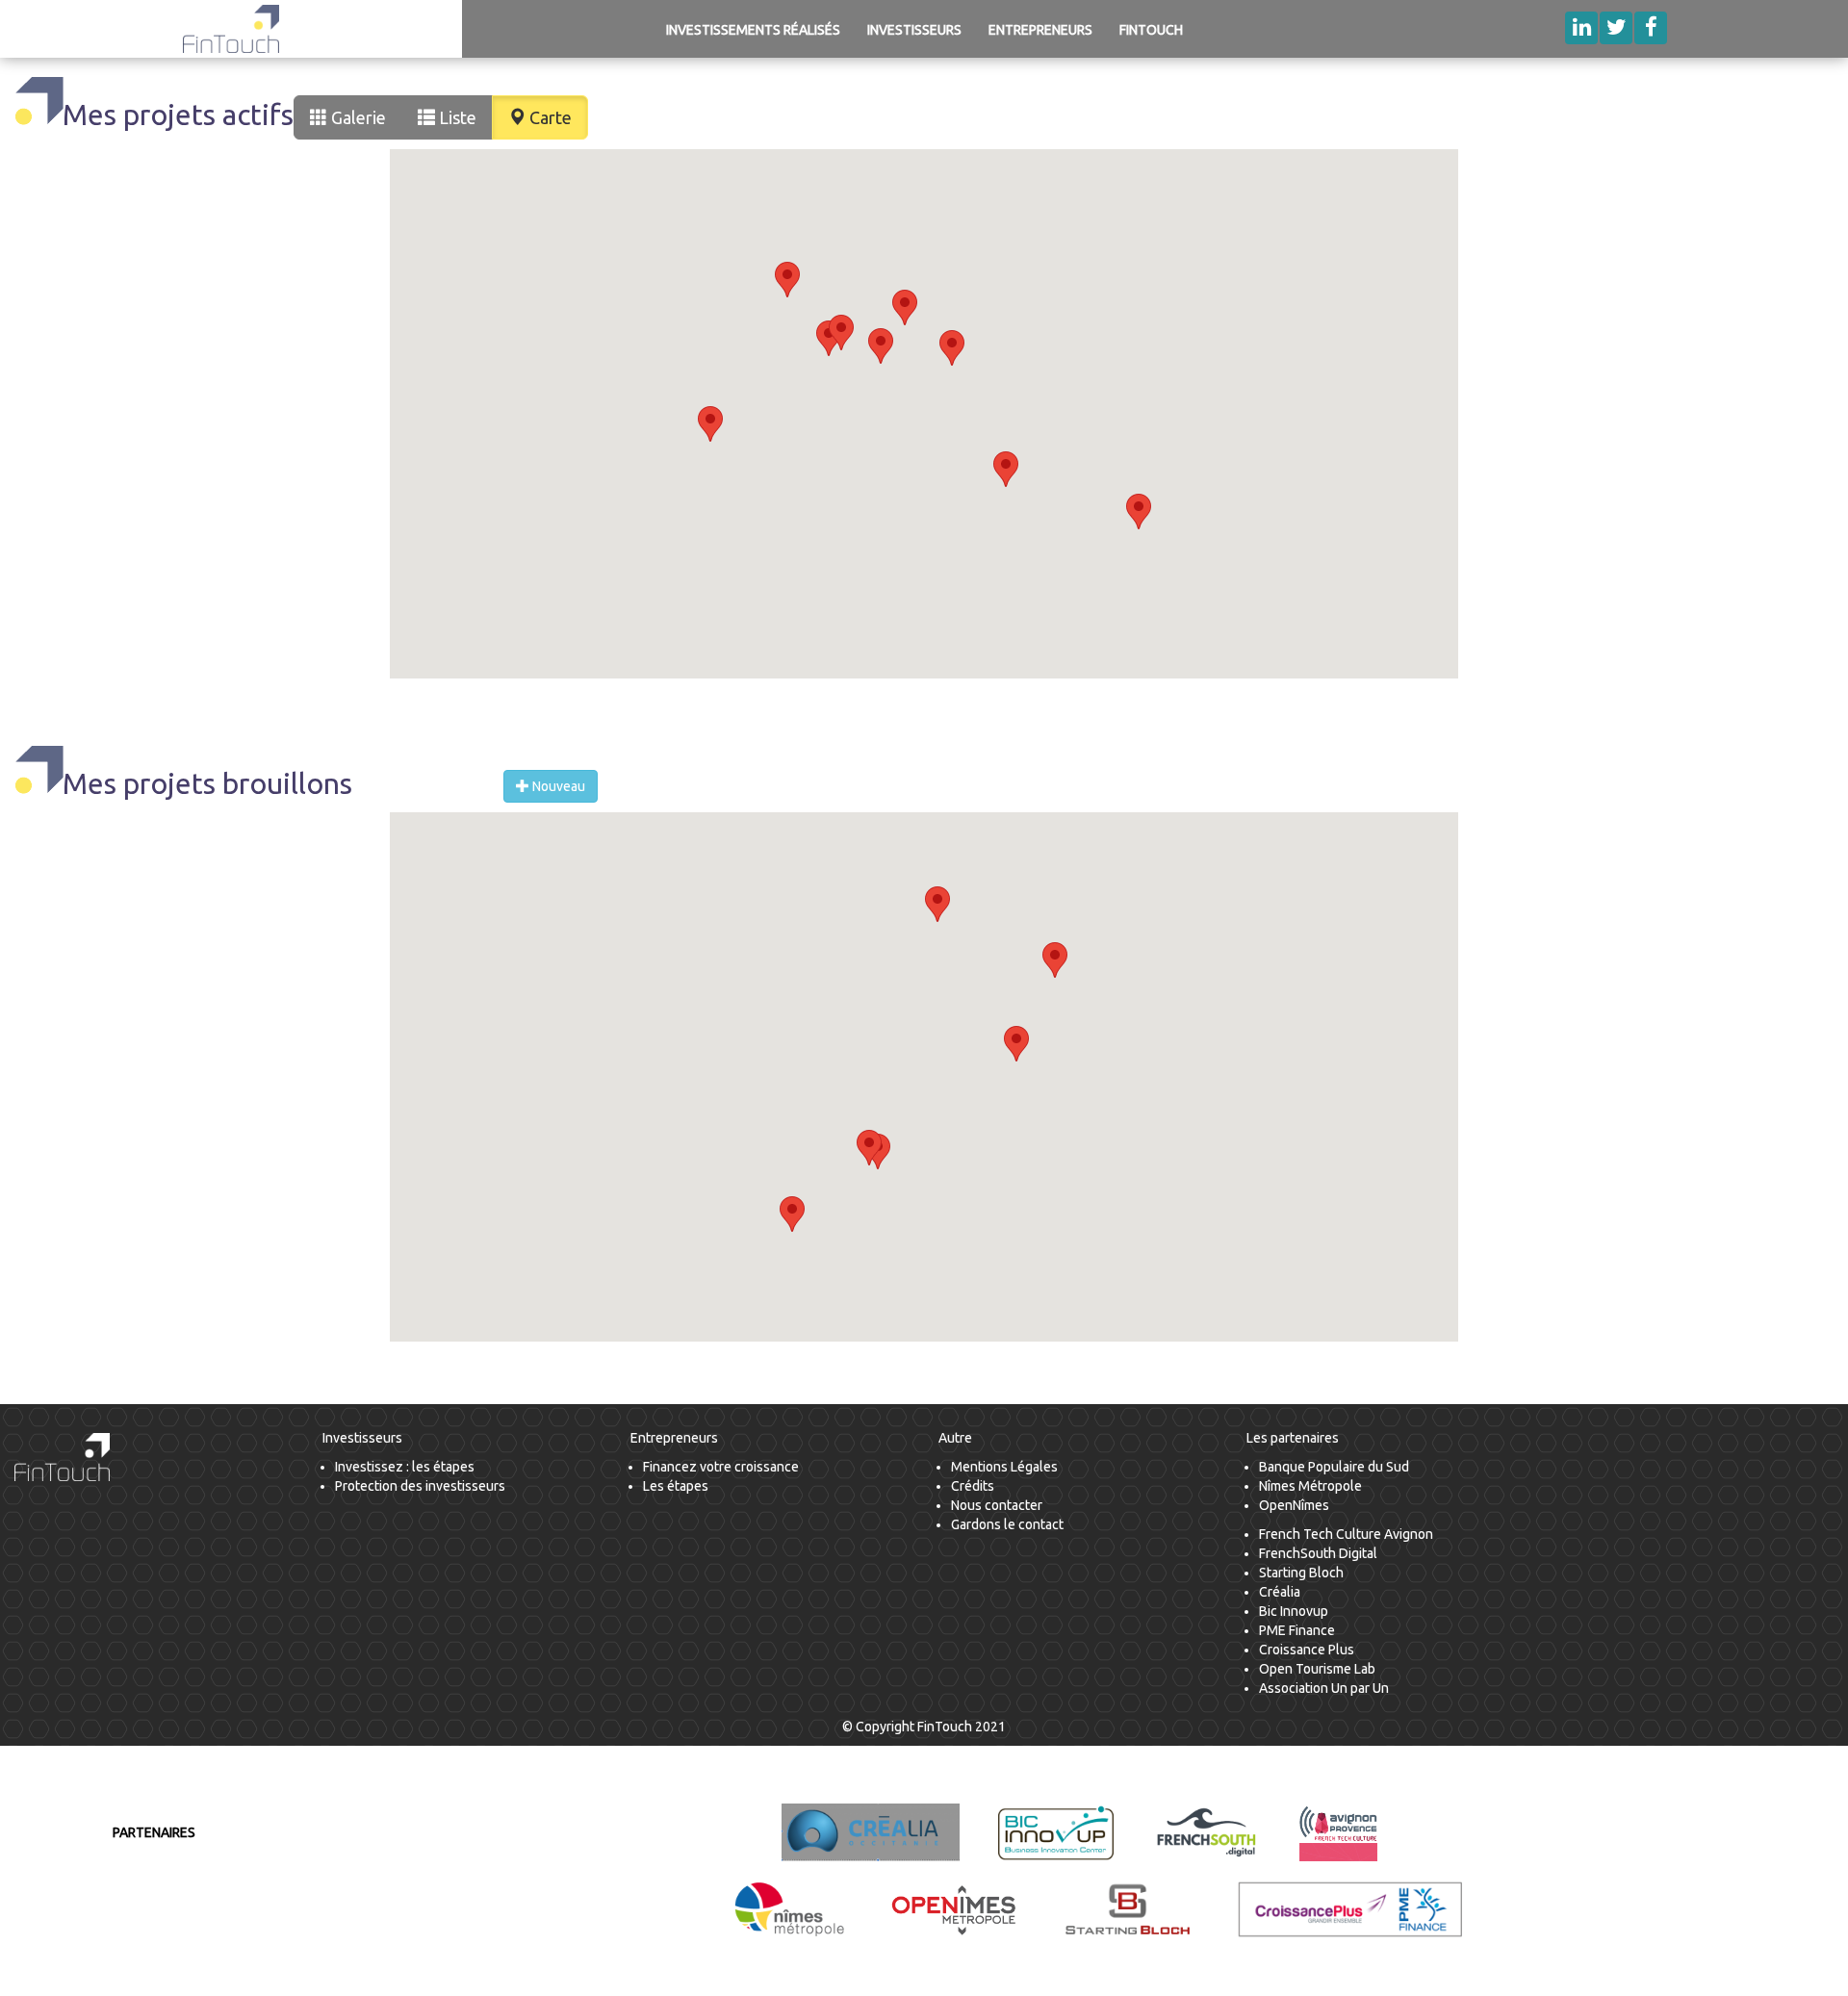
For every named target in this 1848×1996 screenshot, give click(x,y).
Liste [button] (456, 117)
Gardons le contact (1007, 1524)
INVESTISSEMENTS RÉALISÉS (753, 30)
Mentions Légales (1004, 1467)
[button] (881, 346)
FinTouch (1151, 30)
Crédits (973, 1486)
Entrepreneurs (1040, 30)
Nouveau (557, 786)
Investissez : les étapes (405, 1467)
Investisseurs (914, 30)
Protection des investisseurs (420, 1486)
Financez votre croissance (721, 1467)
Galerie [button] (357, 117)
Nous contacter (997, 1505)
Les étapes (676, 1486)
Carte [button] (549, 117)
